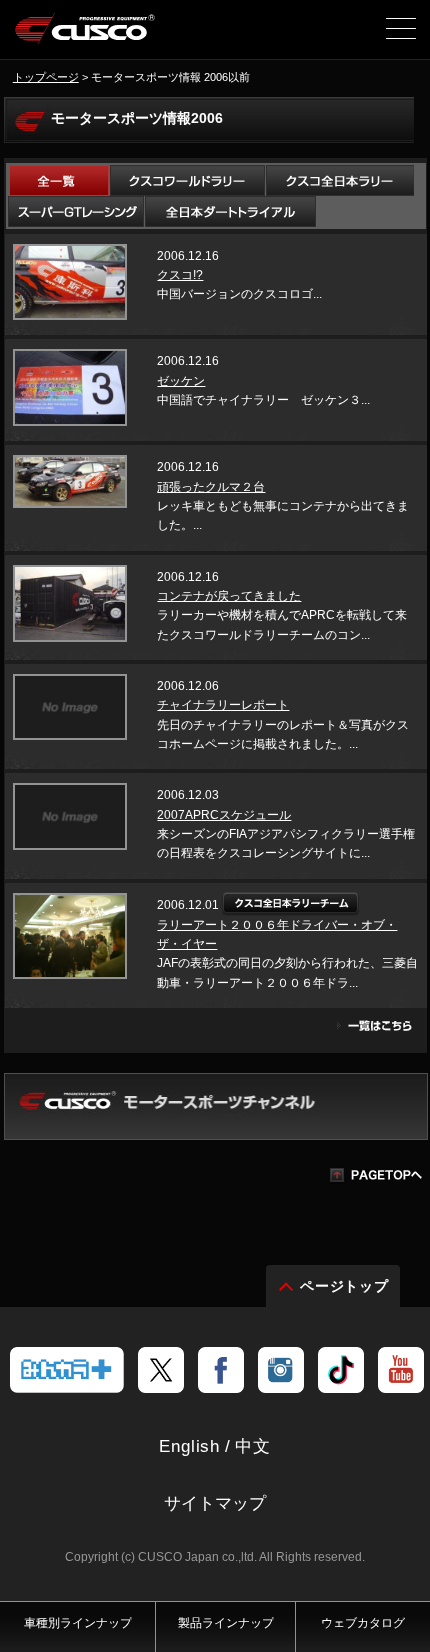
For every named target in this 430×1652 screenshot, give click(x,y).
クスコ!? (180, 275)
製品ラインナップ (226, 1623)
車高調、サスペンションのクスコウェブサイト (85, 36)
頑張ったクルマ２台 (211, 487)
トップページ (46, 77)
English (189, 1446)
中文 (253, 1446)
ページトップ (345, 1286)
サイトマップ (215, 1503)
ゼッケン (181, 381)
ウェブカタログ (363, 1623)
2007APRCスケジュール (224, 815)
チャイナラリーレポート (223, 705)
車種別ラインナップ (78, 1623)
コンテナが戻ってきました (229, 596)
